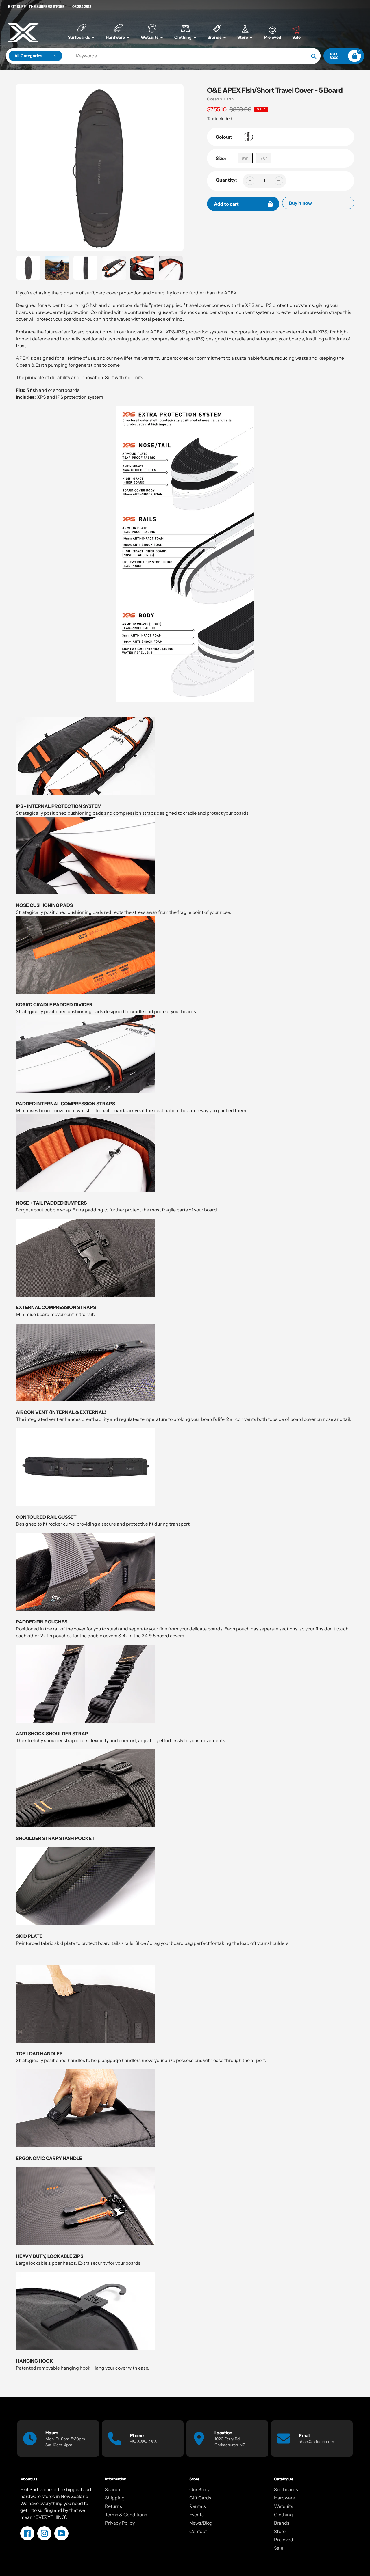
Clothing (283, 2515)
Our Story (199, 2489)
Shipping (115, 2498)
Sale (279, 2548)
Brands (282, 2523)
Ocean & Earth (220, 99)
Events (197, 2515)
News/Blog (201, 2523)
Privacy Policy (120, 2523)
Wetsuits (284, 2506)
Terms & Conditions (126, 2515)
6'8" (245, 158)
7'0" (264, 158)
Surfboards (286, 2489)
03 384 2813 (82, 6)
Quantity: (226, 180)
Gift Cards (200, 2498)
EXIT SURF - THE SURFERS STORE (36, 6)
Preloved (284, 2540)
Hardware (285, 2498)
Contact (198, 2531)
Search (113, 2489)
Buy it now (300, 203)
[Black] (248, 137)
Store (280, 2531)
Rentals (198, 2506)
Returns (113, 2506)
